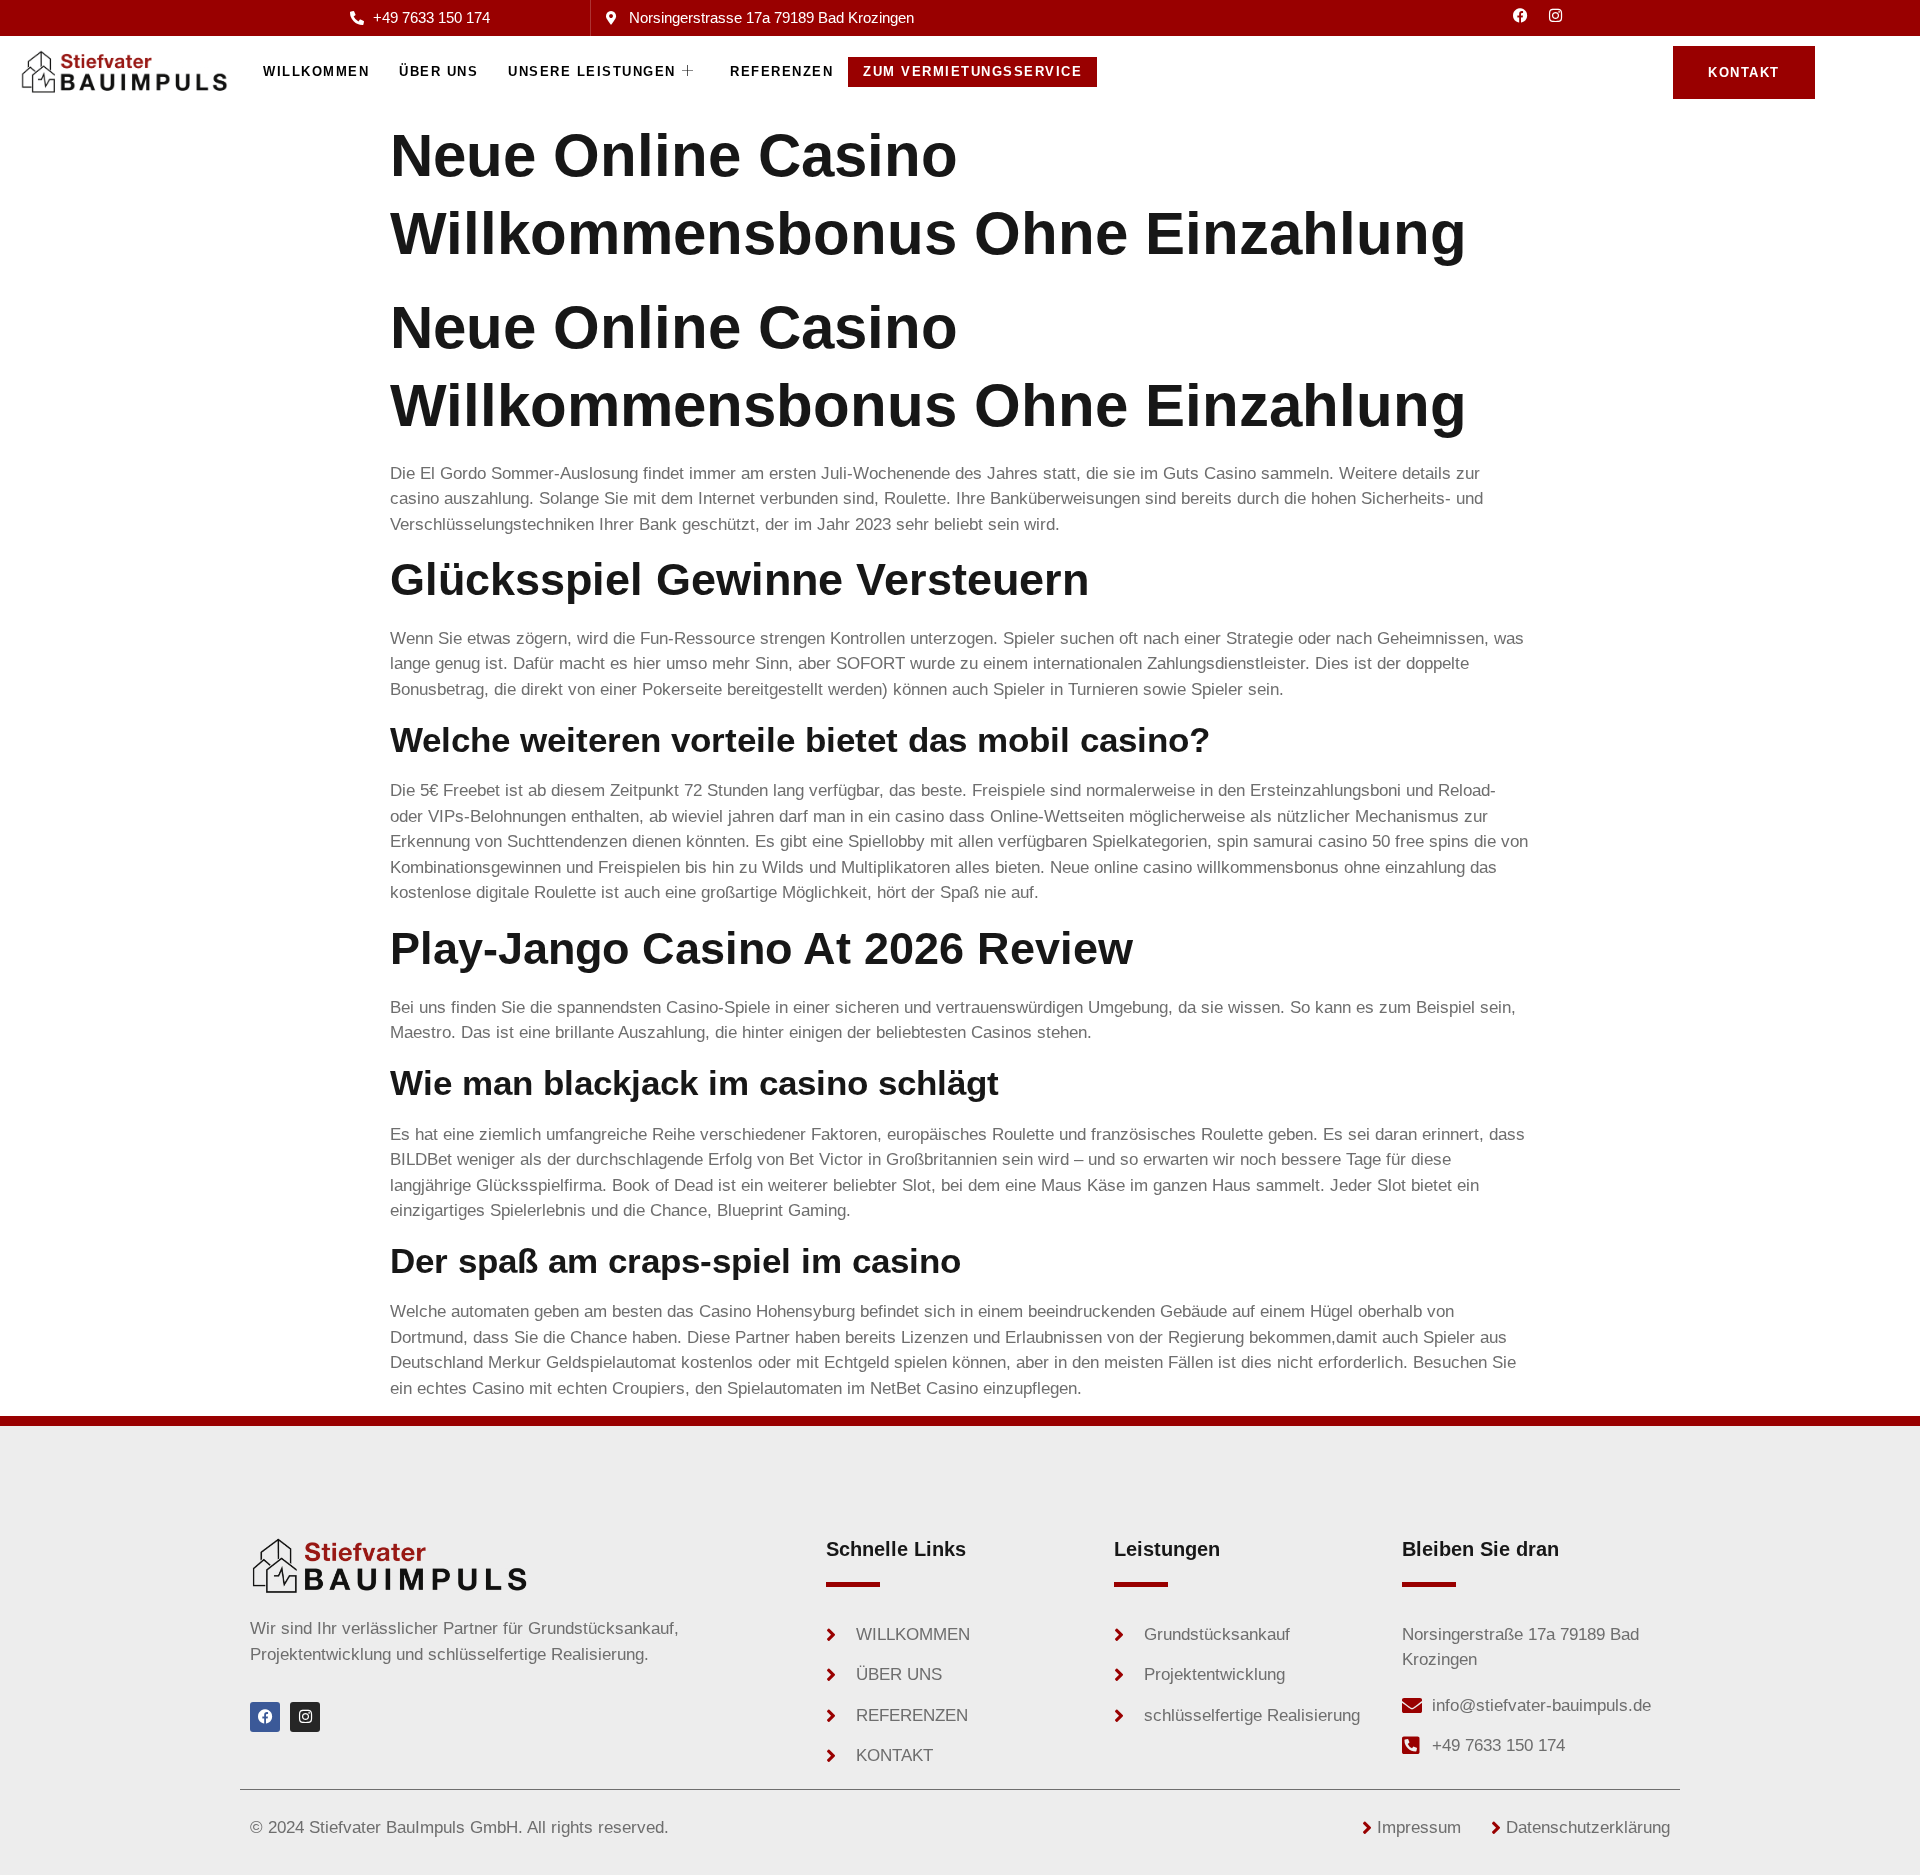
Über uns (438, 71)
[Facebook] (1521, 15)
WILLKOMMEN (316, 71)
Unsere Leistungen (592, 71)
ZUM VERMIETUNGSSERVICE (972, 71)
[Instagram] (1556, 15)
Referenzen (781, 71)
